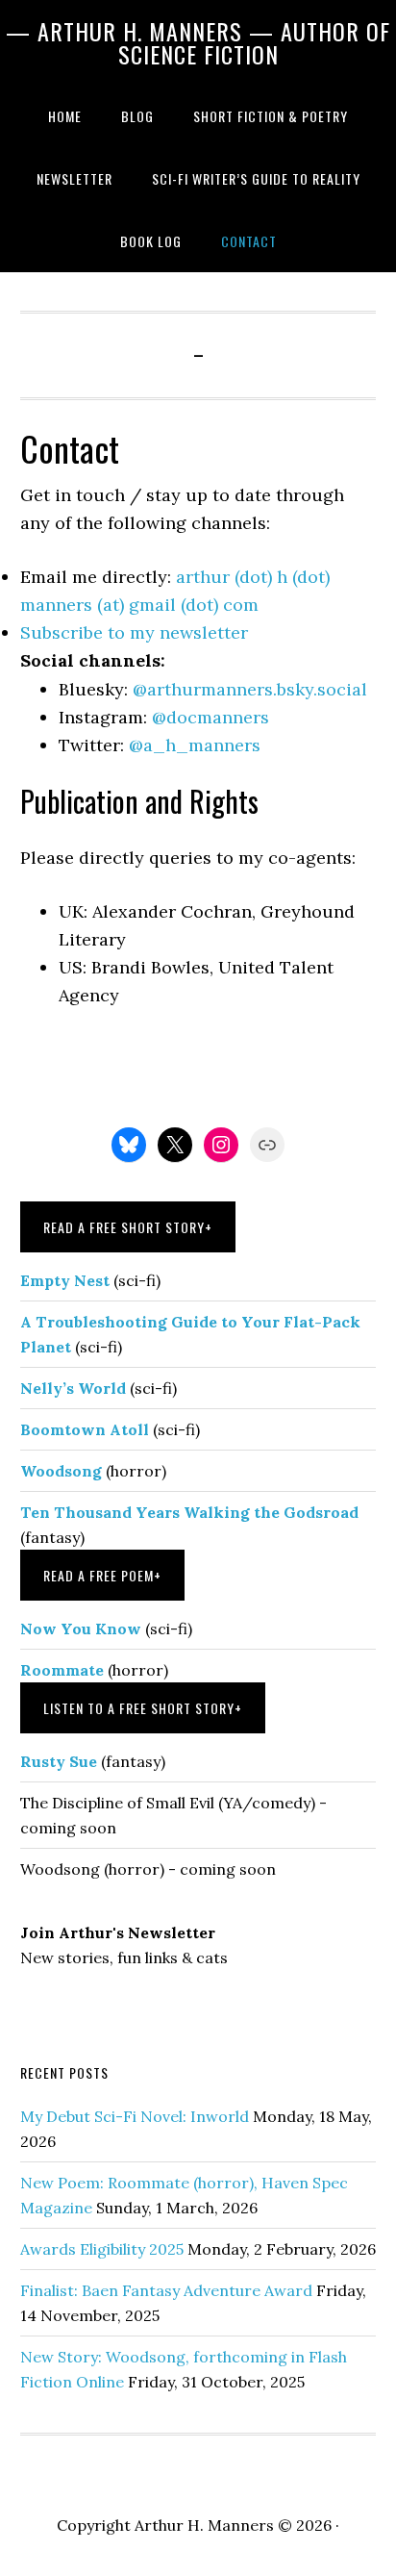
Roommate (62, 1670)
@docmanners (210, 717)
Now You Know (81, 1629)
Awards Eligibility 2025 (102, 2249)
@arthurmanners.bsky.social (250, 689)
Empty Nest (65, 1280)
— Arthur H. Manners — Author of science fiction (198, 42)
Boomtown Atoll (85, 1429)
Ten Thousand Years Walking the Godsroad (189, 1512)
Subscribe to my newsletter (134, 632)
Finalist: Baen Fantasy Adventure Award (166, 2290)
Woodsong (61, 1471)
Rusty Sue (59, 1761)
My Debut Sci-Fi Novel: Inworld (135, 2116)
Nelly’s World (73, 1388)
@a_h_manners (195, 745)
